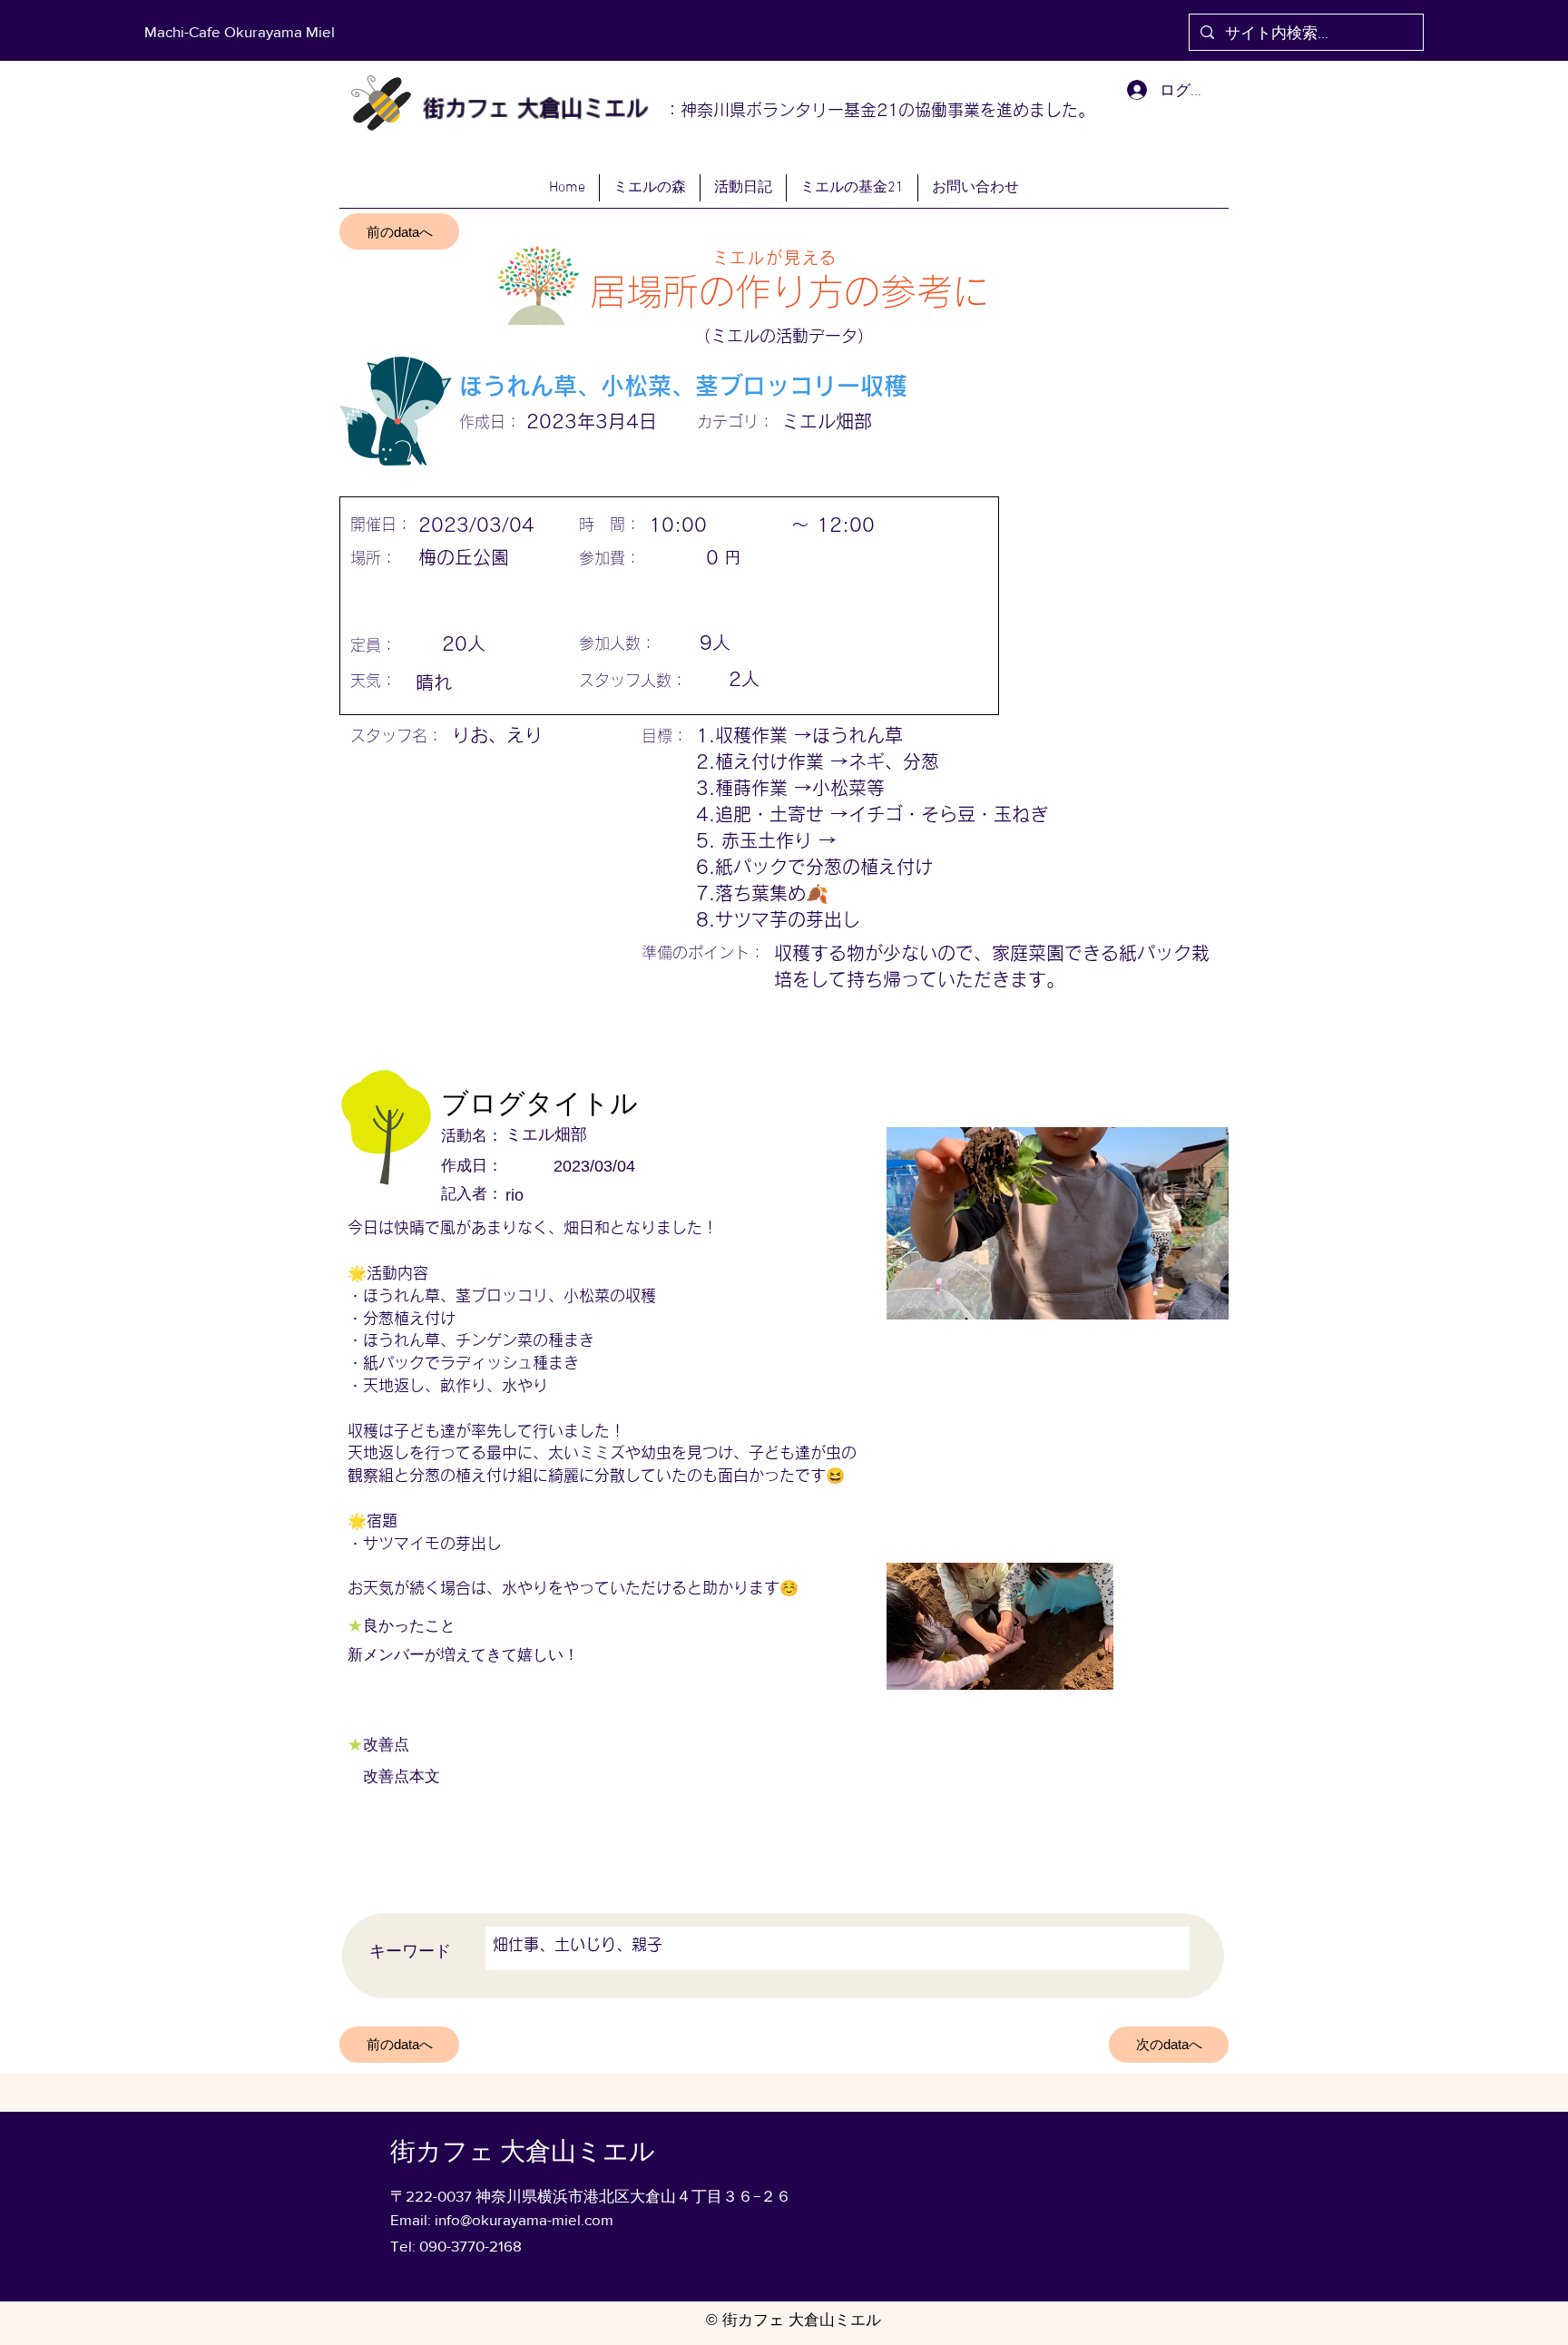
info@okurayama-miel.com (524, 2219)
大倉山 (546, 108)
